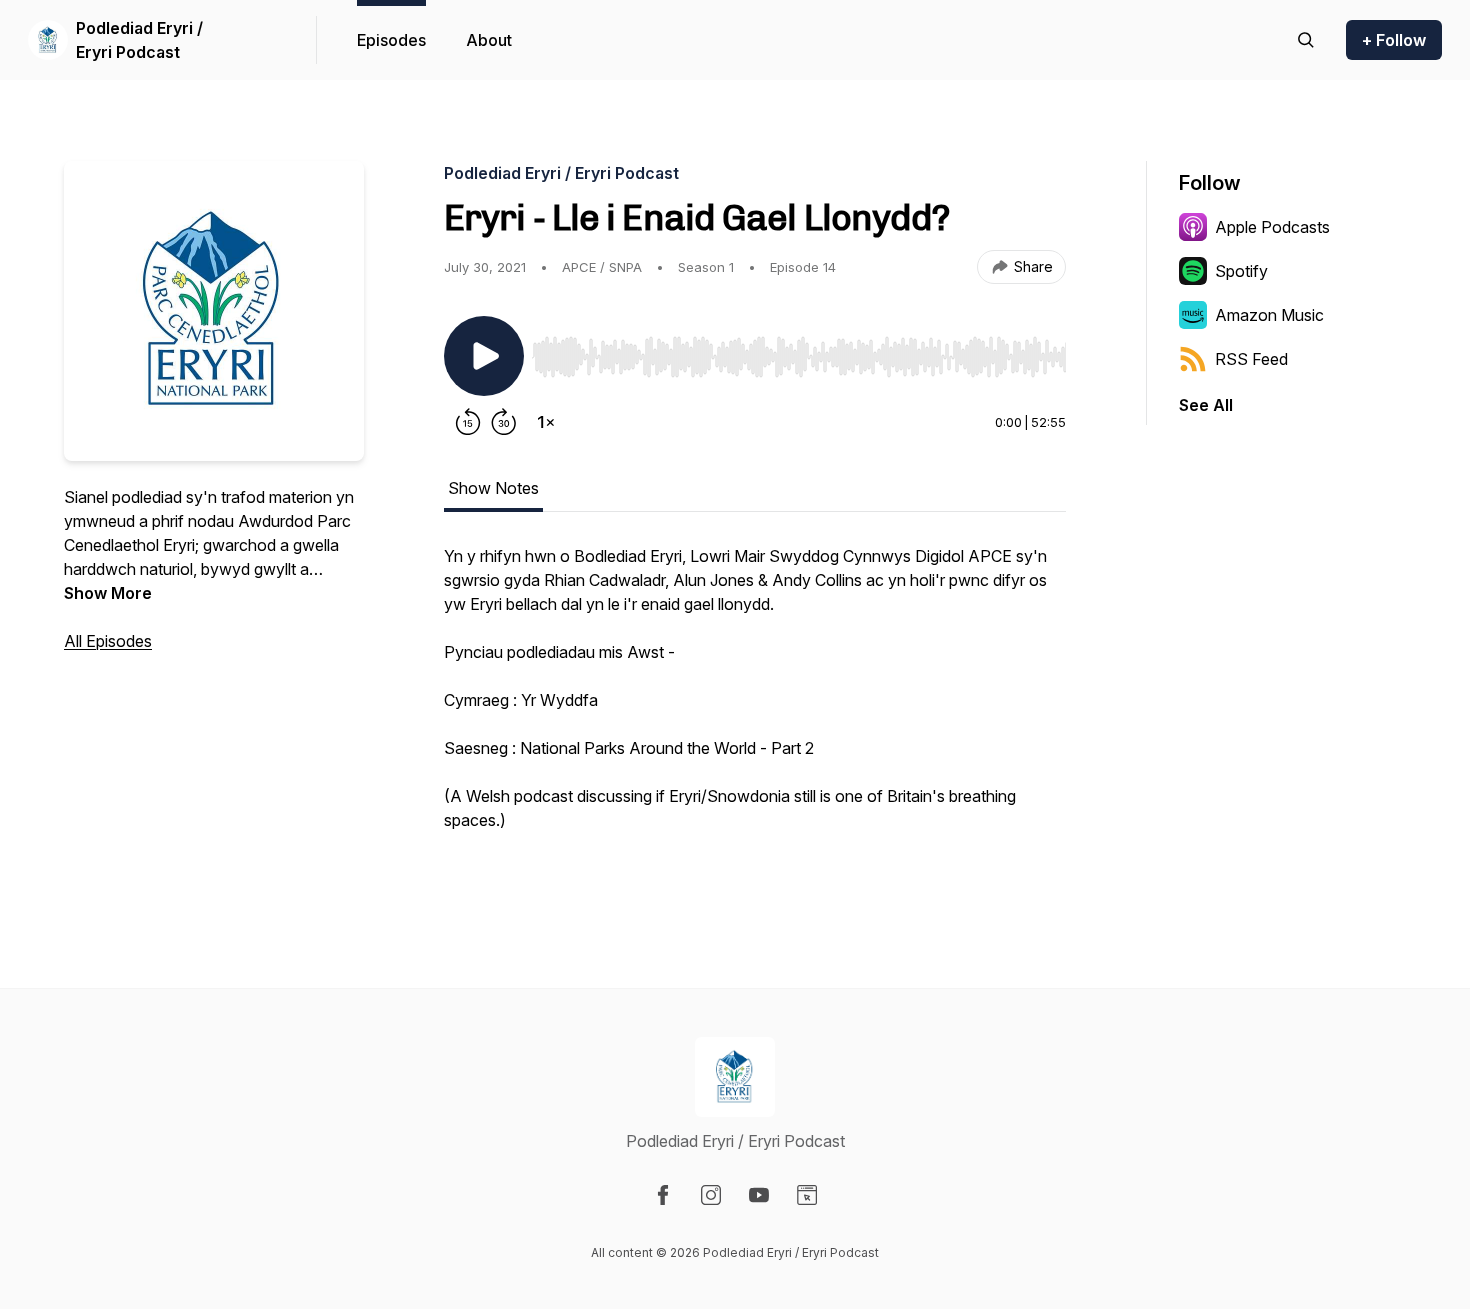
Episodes (391, 40)
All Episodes (108, 641)
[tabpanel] (755, 710)
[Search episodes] (1306, 40)
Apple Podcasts (1272, 227)
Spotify (1241, 271)
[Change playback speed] (546, 422)
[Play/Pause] (484, 356)
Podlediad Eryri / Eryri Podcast (139, 40)
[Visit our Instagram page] (711, 1195)
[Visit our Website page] (807, 1195)
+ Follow (1394, 40)
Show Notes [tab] (493, 488)
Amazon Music (1269, 315)
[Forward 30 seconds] (504, 422)
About (489, 40)
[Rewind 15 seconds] (468, 422)
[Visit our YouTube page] (759, 1195)
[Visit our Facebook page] (663, 1195)
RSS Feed (1251, 359)
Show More (108, 593)
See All (1206, 405)
